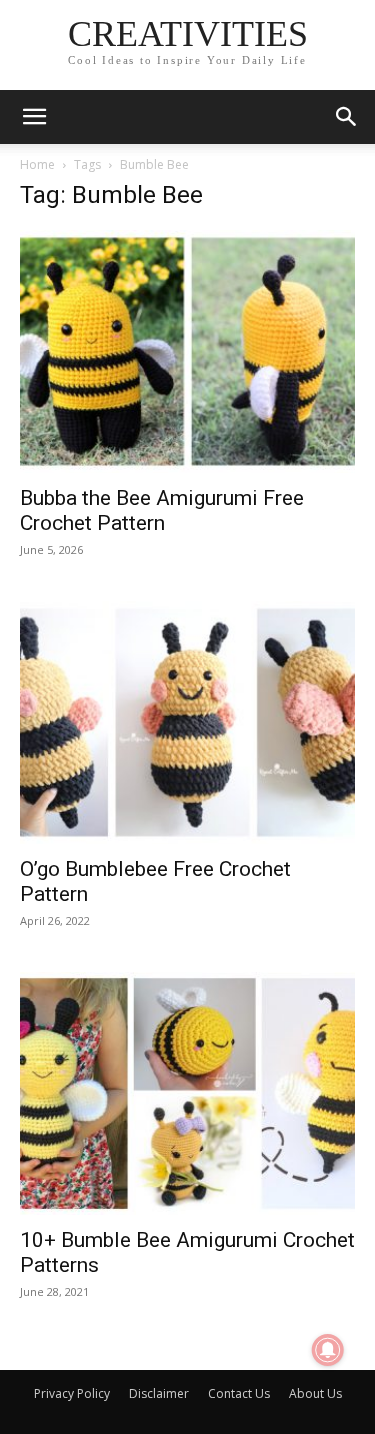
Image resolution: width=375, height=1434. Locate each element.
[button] (34, 117)
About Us (315, 1393)
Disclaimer (159, 1393)
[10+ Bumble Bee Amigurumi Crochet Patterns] (187, 1093)
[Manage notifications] (328, 1350)
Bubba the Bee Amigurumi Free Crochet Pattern (162, 510)
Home (37, 164)
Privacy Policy (72, 1393)
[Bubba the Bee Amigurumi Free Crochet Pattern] (187, 351)
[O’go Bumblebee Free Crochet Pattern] (187, 722)
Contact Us (239, 1393)
